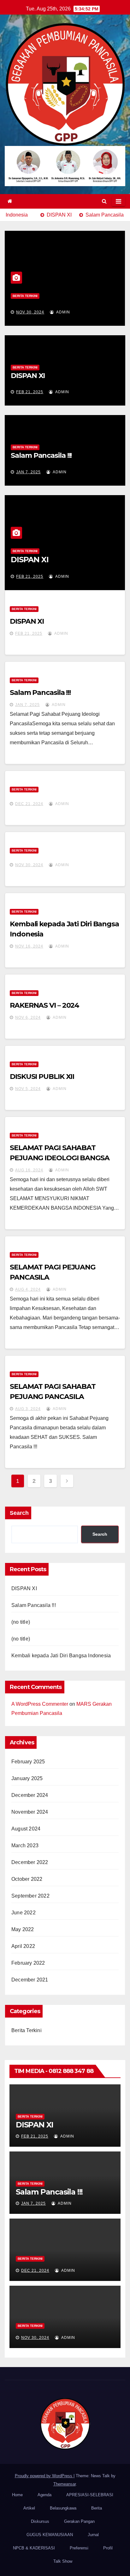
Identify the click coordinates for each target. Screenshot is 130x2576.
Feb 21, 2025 (30, 392)
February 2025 (28, 1762)
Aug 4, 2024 (28, 1289)
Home (17, 2495)
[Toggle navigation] (118, 201)
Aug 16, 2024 (29, 1170)
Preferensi (79, 2548)
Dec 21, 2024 (29, 804)
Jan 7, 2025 (28, 472)
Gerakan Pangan (79, 2521)
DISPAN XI (28, 376)
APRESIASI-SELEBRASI (90, 2495)
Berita (97, 2508)
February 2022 (28, 1963)
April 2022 (23, 1946)
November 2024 (30, 1812)
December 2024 (30, 1795)
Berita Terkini (25, 296)
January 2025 (27, 1778)
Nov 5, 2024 (28, 1089)
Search (19, 1513)
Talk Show (63, 2561)
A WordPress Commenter (40, 1704)
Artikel (29, 2508)
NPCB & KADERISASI (34, 2548)
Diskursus (40, 2521)
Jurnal (93, 2535)
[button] (104, 201)
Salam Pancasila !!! (41, 455)
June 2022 (24, 1913)
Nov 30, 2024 (30, 312)
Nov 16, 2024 (29, 946)
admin (63, 312)
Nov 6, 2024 (28, 1017)
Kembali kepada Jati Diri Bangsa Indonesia (61, 1656)
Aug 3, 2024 (28, 1409)
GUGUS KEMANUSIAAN (50, 2535)
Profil (108, 2548)
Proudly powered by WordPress (44, 2476)
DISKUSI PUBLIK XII (42, 1077)
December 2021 (30, 1980)
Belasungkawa (63, 2508)
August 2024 (26, 1829)
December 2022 (30, 1862)
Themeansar (65, 2484)
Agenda (44, 2495)
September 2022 (30, 1896)
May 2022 (23, 1929)
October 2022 (27, 1879)
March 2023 (25, 1845)
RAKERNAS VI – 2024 (44, 1005)
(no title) (21, 1622)
